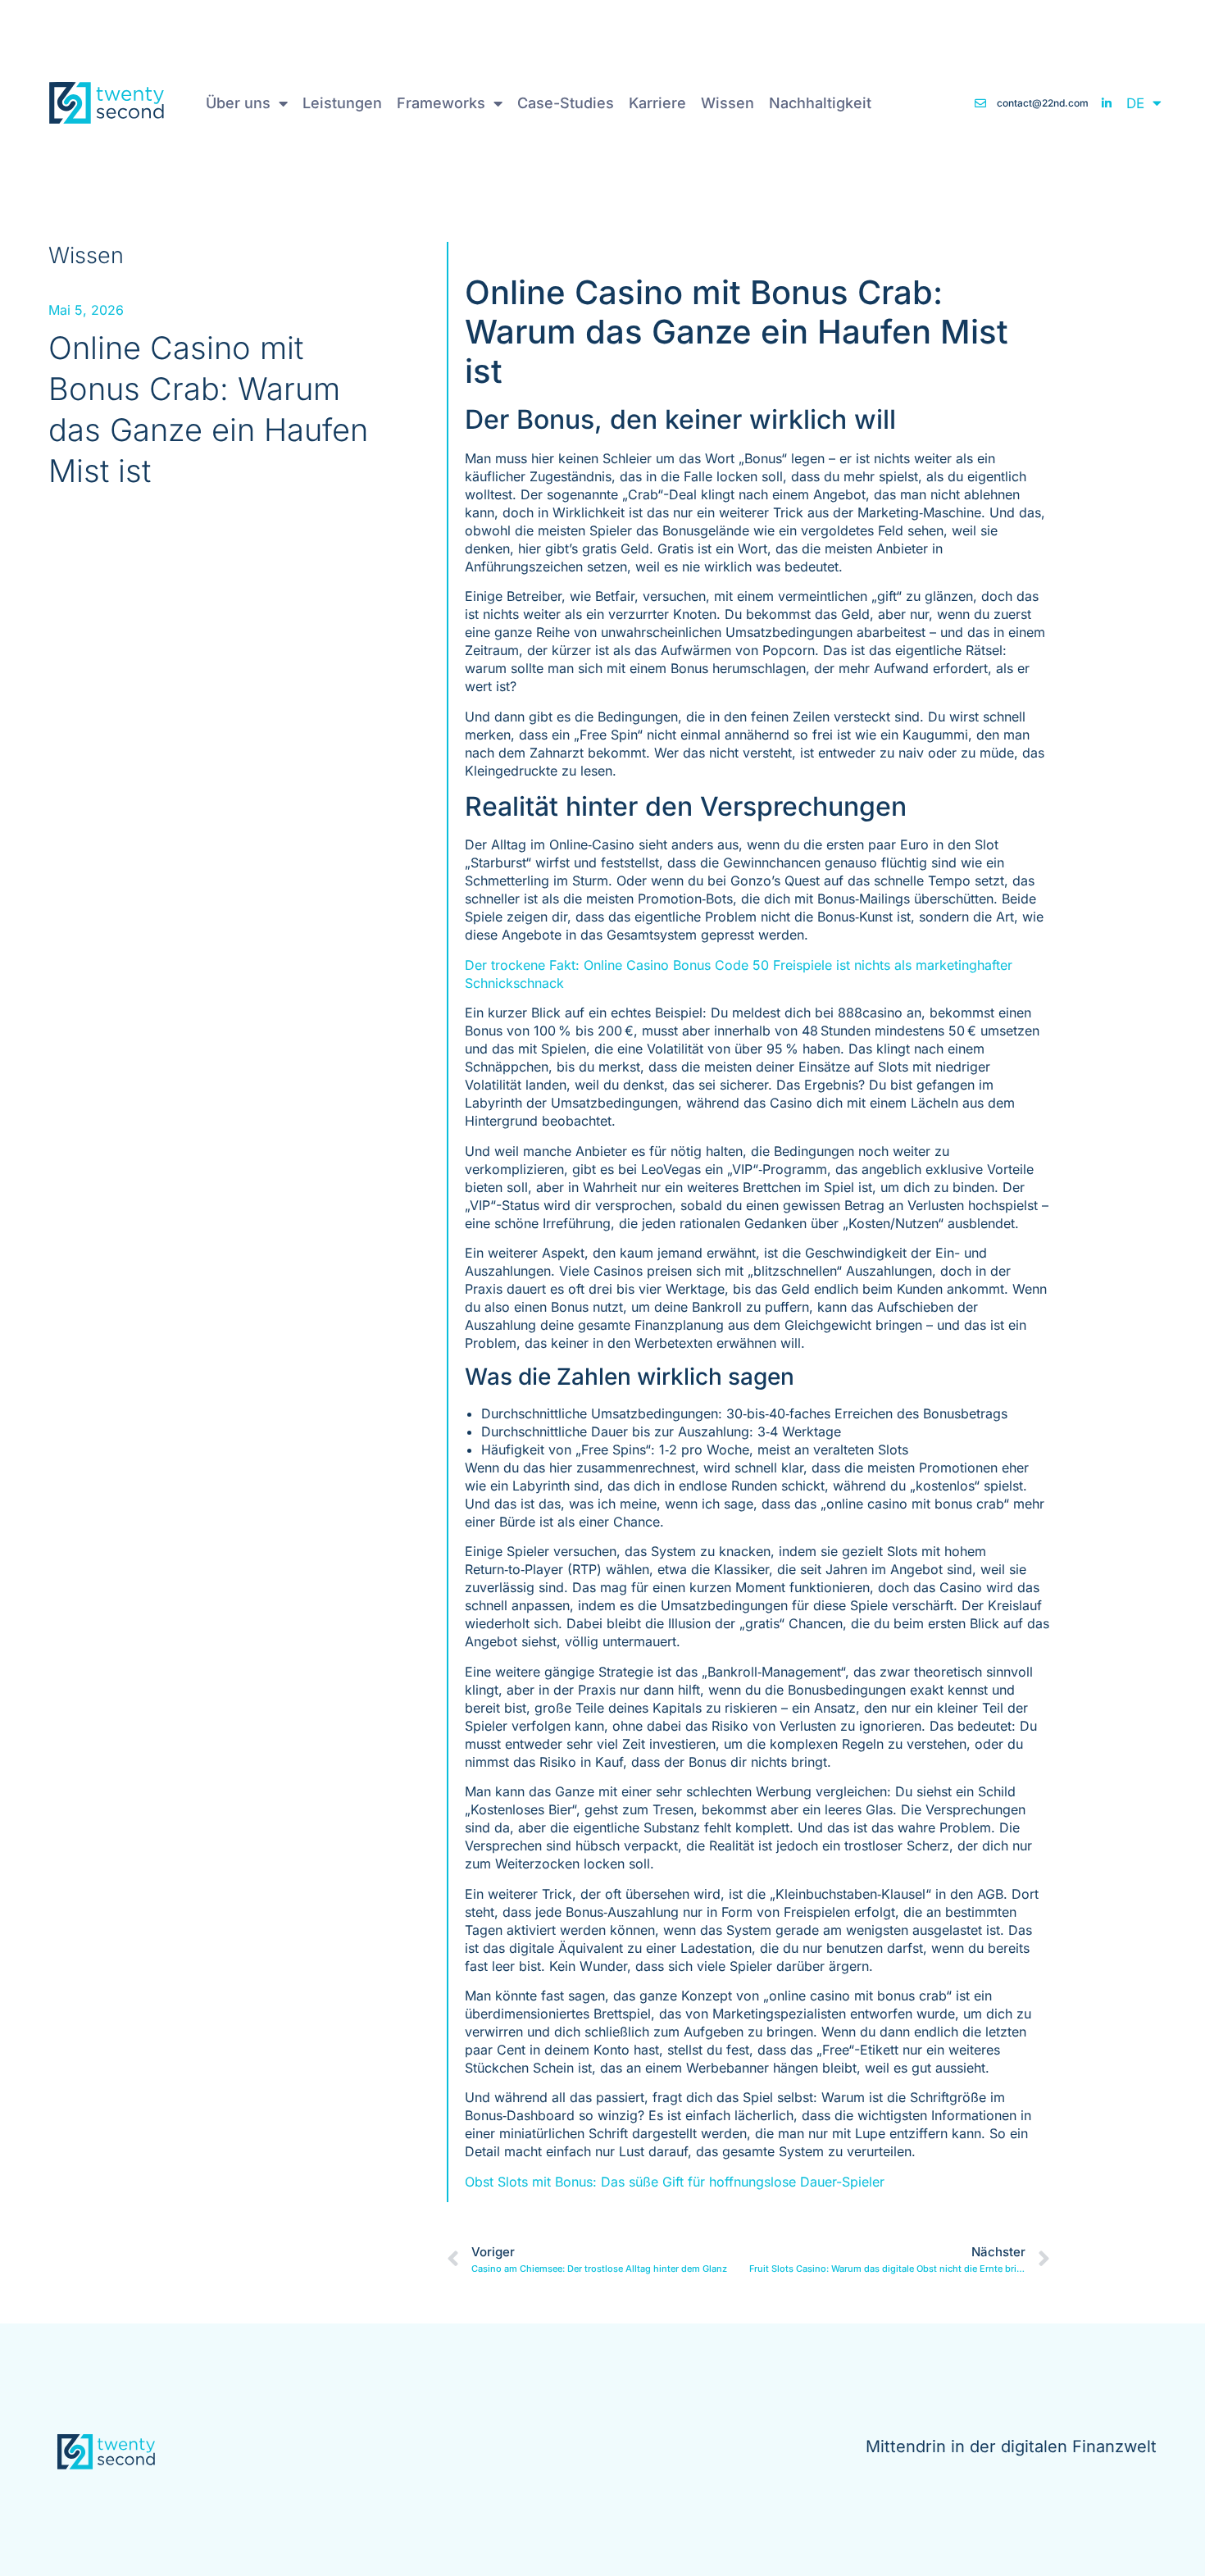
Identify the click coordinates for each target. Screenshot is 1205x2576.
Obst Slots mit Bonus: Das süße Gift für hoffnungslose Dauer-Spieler (675, 2182)
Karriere (657, 103)
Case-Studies (566, 103)
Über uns (238, 103)
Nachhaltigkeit (820, 103)
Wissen (728, 103)
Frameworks (441, 103)
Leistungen (342, 103)
